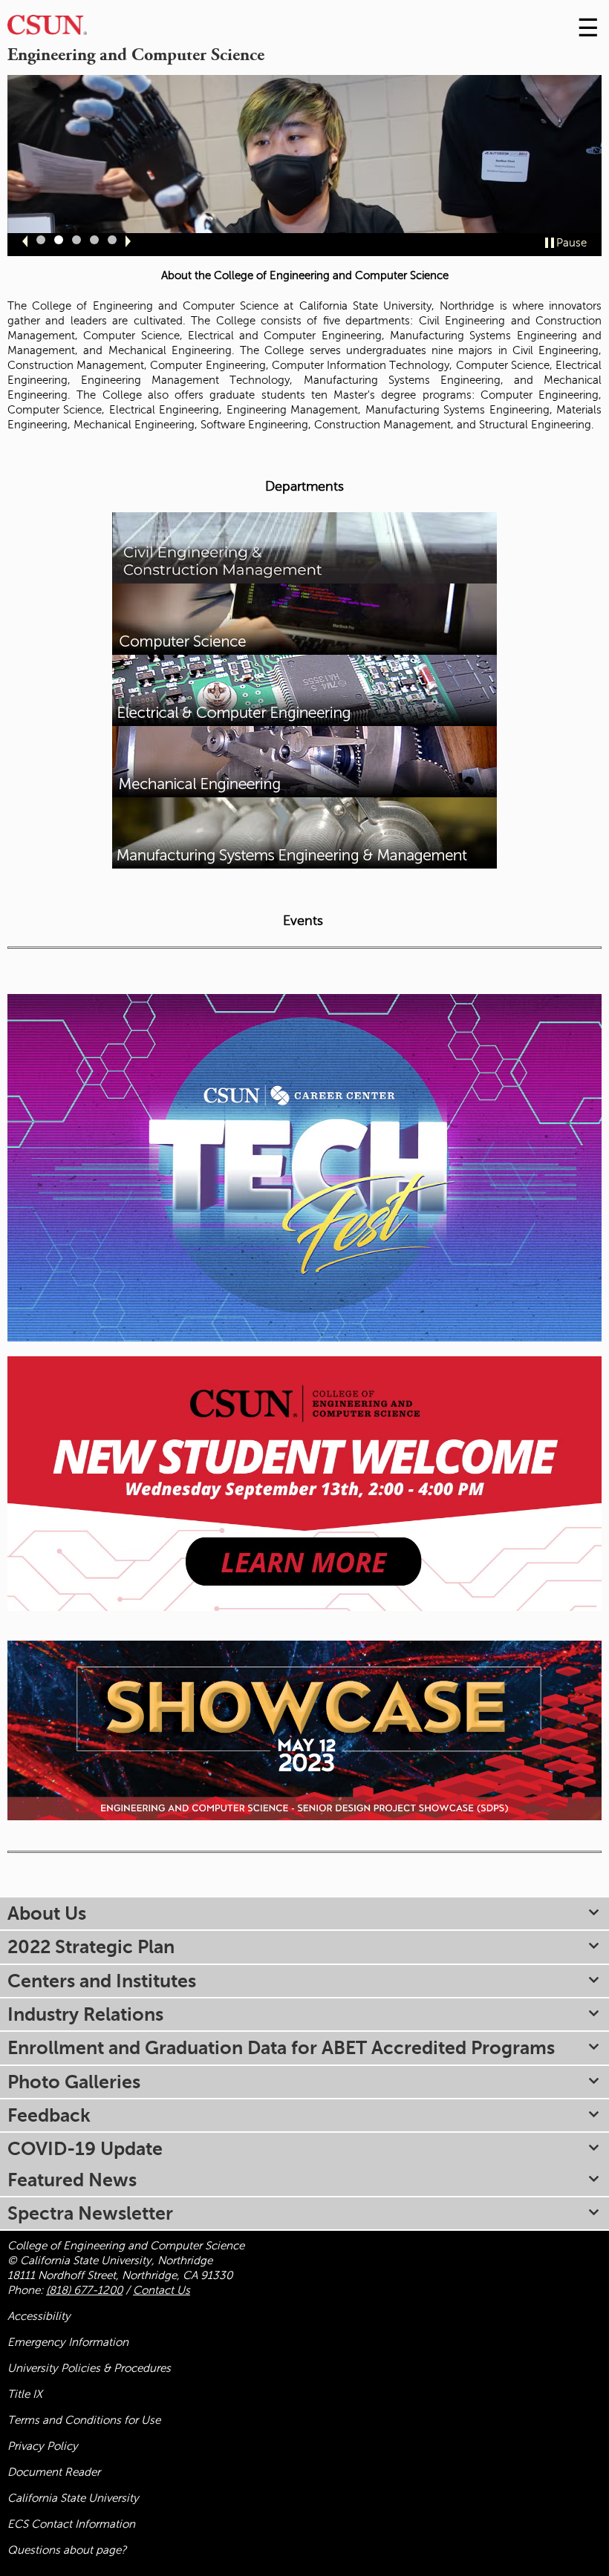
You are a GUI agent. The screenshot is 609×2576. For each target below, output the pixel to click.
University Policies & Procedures (89, 2368)
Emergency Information (68, 2342)
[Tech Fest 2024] (304, 1167)
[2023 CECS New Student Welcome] (304, 1482)
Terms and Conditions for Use (84, 2420)
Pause (571, 243)
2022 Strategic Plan (91, 1947)
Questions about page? (67, 2550)
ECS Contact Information (71, 2524)
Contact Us (162, 2290)
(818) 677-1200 (84, 2290)
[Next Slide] (128, 241)
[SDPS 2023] (304, 1730)
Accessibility (39, 2316)
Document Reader (54, 2472)
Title (25, 2394)
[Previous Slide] (25, 241)
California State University (73, 2498)
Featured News (72, 2180)
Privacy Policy (43, 2446)
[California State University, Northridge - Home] (47, 29)
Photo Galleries (74, 2082)
